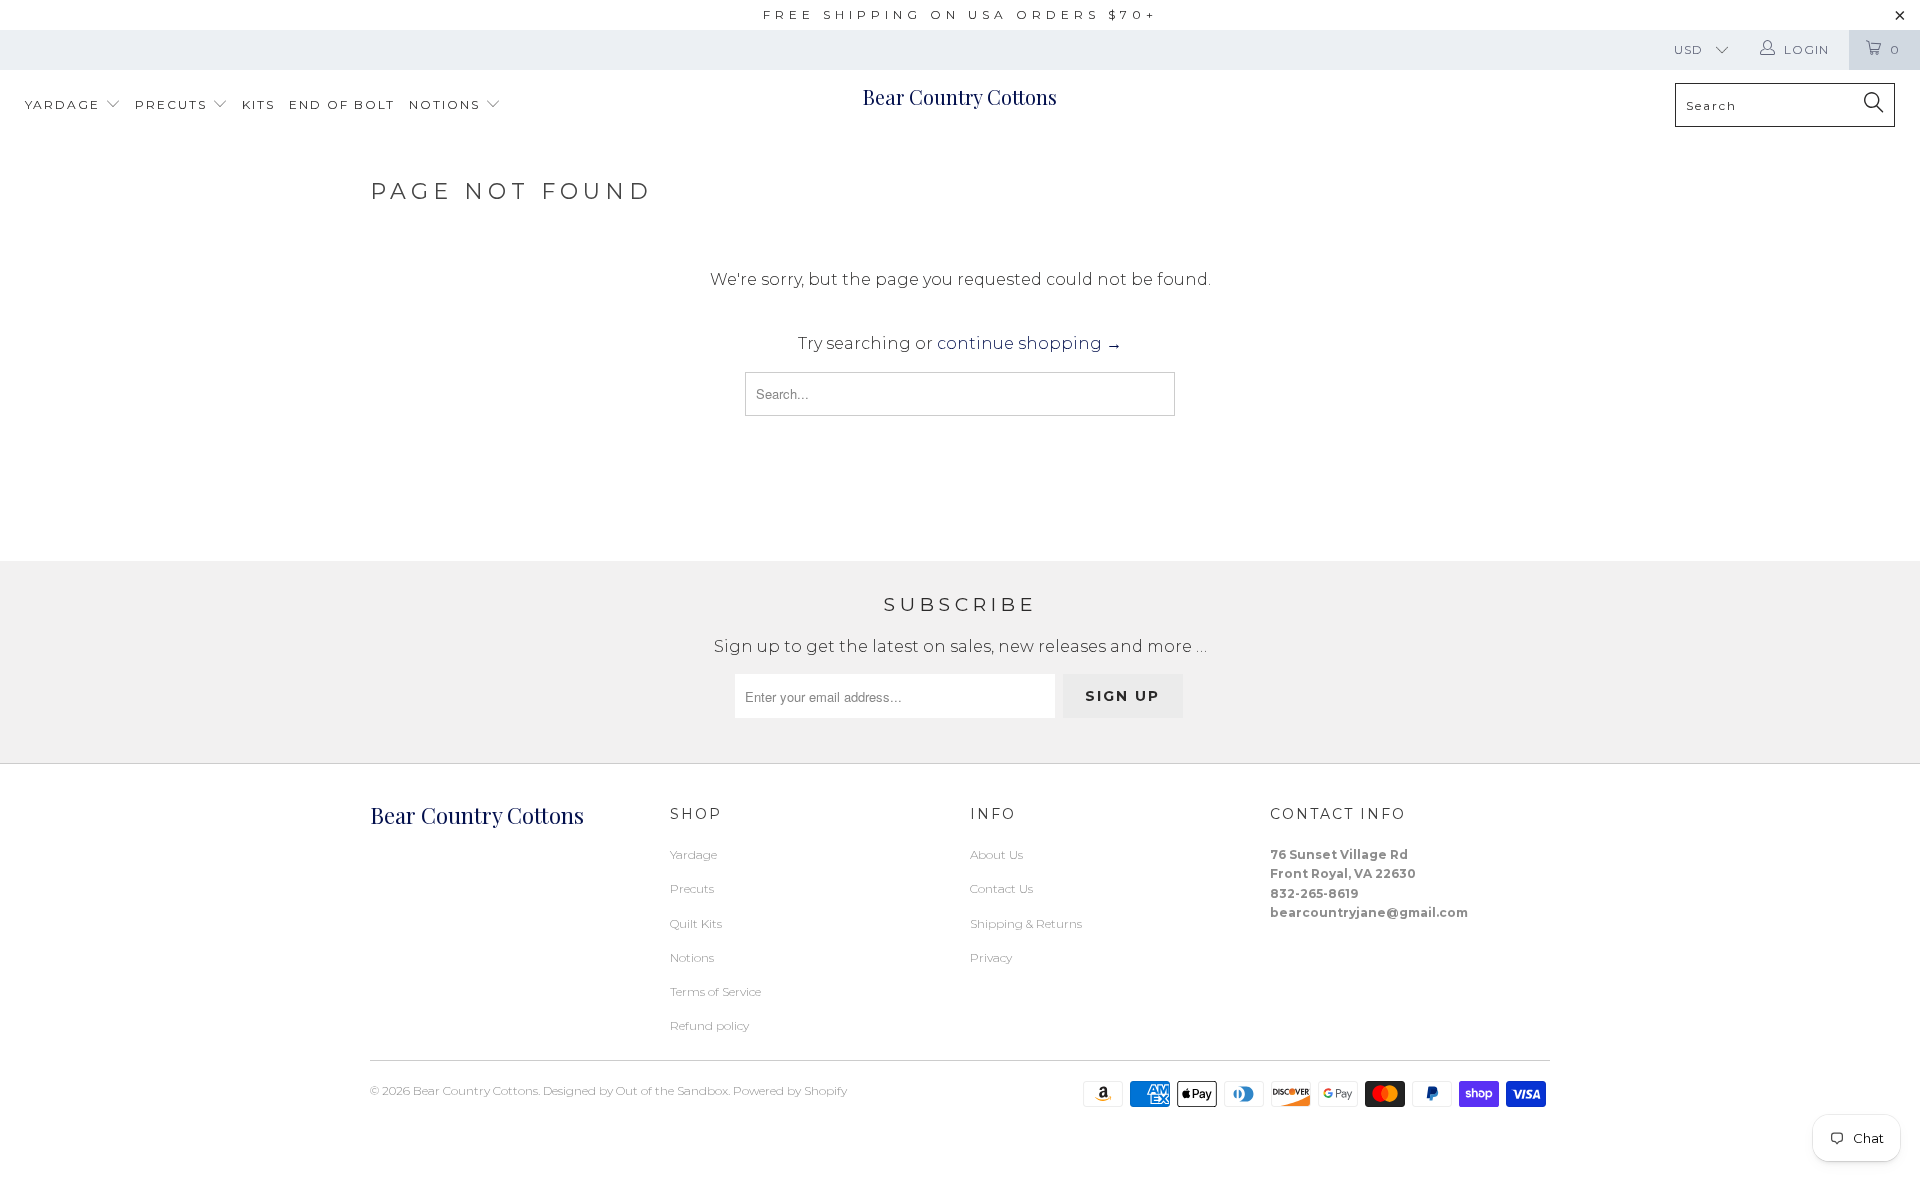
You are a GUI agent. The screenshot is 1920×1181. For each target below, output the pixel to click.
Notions (447, 104)
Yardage (65, 104)
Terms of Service (715, 991)
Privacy (991, 957)
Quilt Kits (696, 923)
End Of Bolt (342, 104)
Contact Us (1001, 888)
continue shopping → (1029, 343)
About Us (996, 854)
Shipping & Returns (1026, 923)
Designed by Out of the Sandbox (635, 1090)
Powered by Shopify (790, 1090)
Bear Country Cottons (960, 96)
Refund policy (709, 1025)
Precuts (173, 104)
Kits (258, 104)
